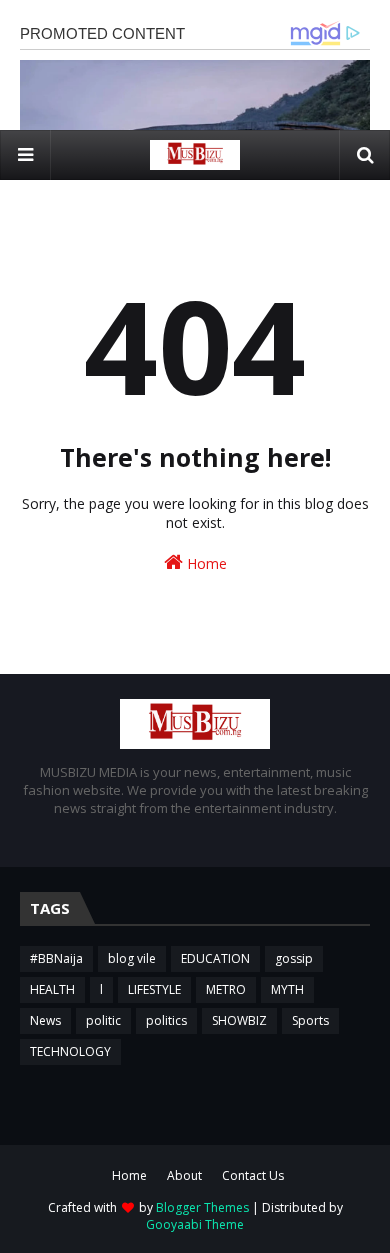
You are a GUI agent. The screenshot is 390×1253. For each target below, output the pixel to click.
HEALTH (52, 989)
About (184, 1175)
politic (103, 1020)
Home (205, 563)
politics (166, 1020)
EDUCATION (215, 958)
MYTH (287, 989)
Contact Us (253, 1175)
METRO (226, 989)
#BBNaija (56, 958)
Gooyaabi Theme (195, 1224)
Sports (310, 1020)
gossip (294, 958)
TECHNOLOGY (70, 1051)
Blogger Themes (202, 1207)
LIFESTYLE (154, 989)
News (45, 1020)
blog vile (132, 958)
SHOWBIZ (239, 1020)
